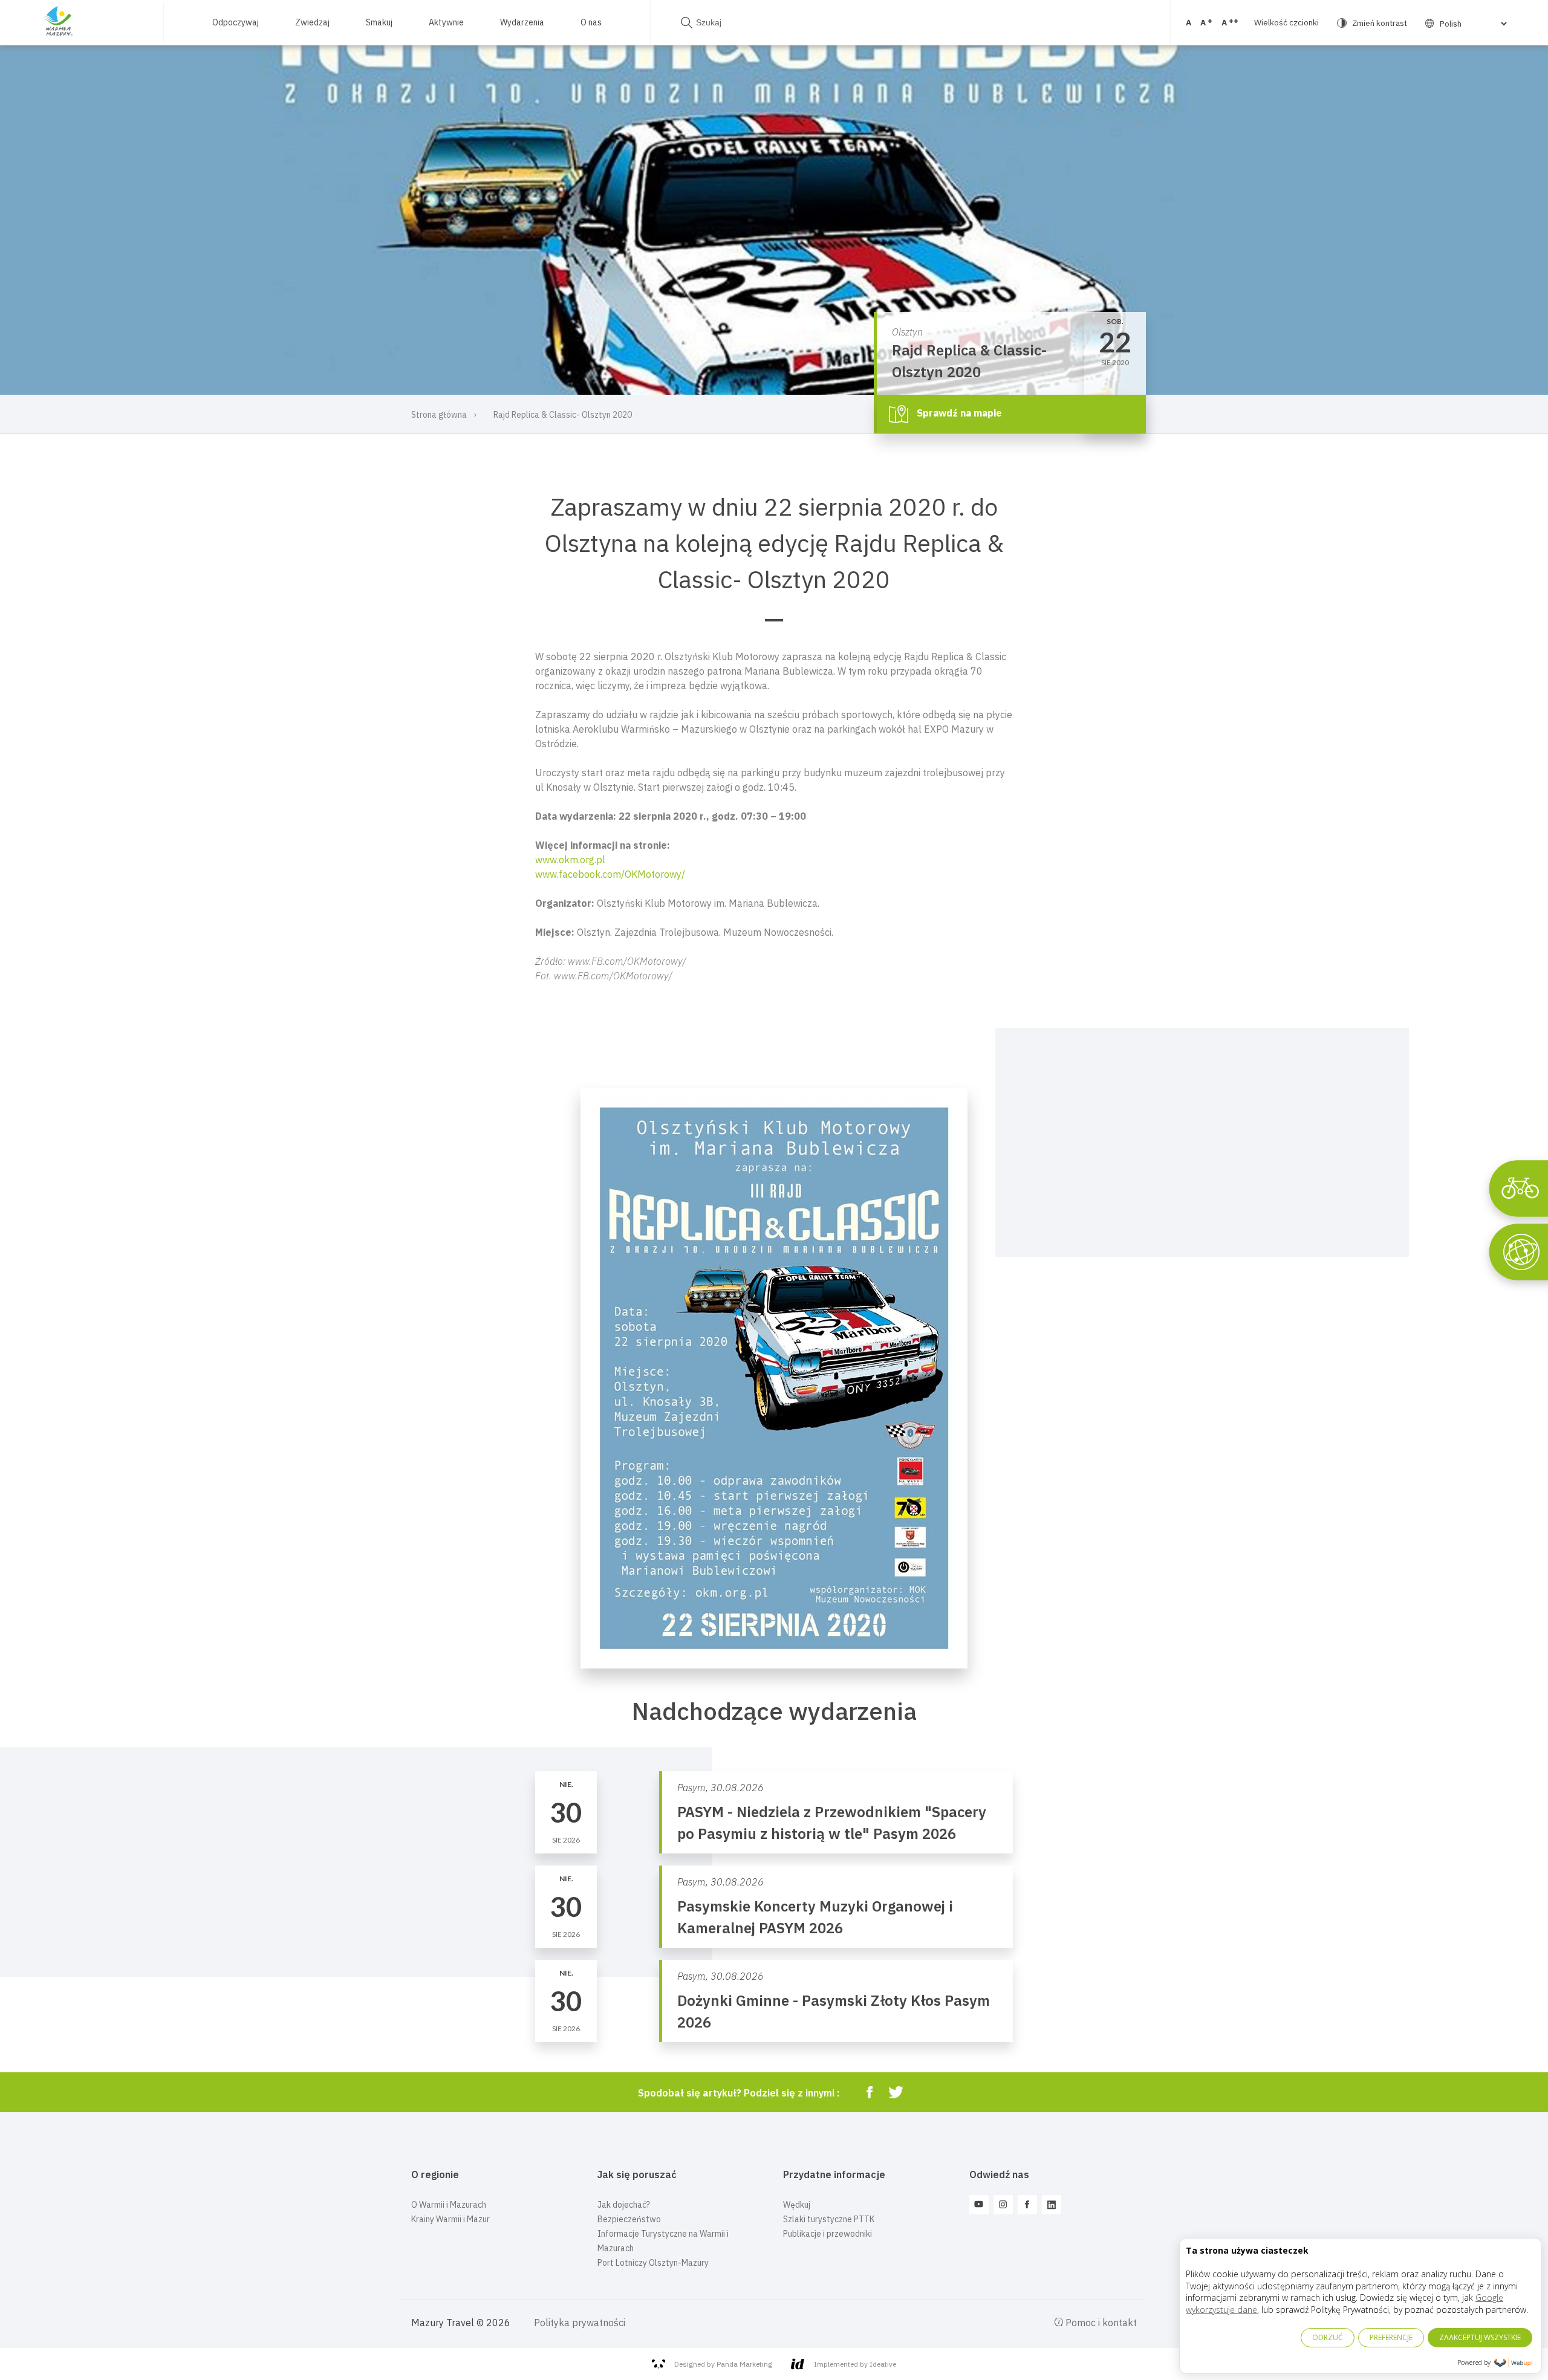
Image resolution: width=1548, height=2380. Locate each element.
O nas (591, 22)
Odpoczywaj (236, 22)
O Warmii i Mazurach (449, 2205)
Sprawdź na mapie (958, 413)
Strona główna (439, 415)
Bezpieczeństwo (629, 2219)
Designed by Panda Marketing (723, 2364)
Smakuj (379, 22)
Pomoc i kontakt (1100, 2323)
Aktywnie (446, 22)
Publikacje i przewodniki (828, 2234)
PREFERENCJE (1391, 2337)
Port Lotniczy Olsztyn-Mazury (653, 2263)
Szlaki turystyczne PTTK (829, 2219)
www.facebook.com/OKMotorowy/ (610, 874)
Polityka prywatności (580, 2323)
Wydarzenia (522, 22)
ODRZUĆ (1328, 2337)
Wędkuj (797, 2205)
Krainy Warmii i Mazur (450, 2219)
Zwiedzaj (312, 22)
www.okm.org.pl (570, 860)
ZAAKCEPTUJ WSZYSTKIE (1480, 2337)
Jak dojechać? (624, 2205)
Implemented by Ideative (855, 2364)
